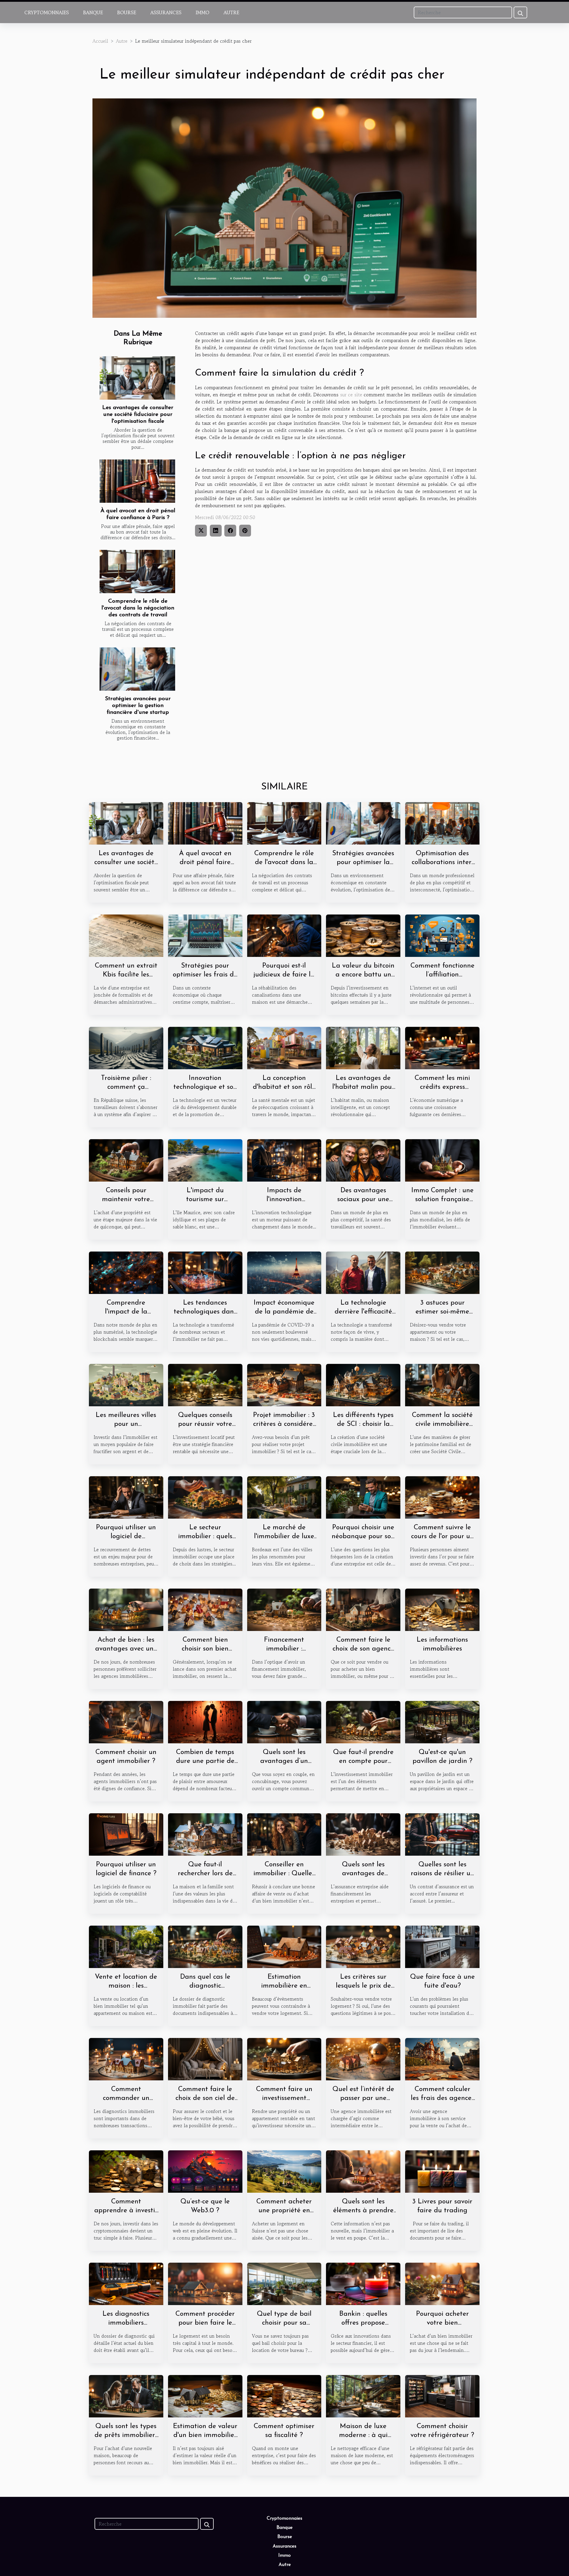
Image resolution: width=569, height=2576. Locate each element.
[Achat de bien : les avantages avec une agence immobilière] (126, 1609)
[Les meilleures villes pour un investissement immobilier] (126, 1384)
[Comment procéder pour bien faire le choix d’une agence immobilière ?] (205, 2283)
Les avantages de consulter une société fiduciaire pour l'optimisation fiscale (138, 415)
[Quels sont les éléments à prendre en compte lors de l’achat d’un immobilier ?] (363, 2171)
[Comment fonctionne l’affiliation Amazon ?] (442, 935)
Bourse (127, 12)
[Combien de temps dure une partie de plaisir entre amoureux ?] (205, 1721)
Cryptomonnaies (47, 12)
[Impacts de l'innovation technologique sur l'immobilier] (284, 1160)
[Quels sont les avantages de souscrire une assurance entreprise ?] (363, 1834)
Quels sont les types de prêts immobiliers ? (126, 2435)
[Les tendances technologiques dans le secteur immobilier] (205, 1272)
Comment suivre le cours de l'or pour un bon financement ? (442, 1537)
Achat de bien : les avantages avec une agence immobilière (126, 1649)
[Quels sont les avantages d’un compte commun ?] (284, 1721)
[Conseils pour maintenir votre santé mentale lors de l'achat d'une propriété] (126, 1160)
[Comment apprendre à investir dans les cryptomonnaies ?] (126, 2171)
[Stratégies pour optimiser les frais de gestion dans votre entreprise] (205, 935)
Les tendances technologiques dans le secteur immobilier (205, 1312)
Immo (202, 12)
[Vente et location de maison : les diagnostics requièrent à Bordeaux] (126, 1946)
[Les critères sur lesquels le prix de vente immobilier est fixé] (363, 1946)
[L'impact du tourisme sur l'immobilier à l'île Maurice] (205, 1160)
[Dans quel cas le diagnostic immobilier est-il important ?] (205, 1946)
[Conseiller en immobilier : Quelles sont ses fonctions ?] (284, 1834)
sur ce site (351, 395)
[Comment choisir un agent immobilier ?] (126, 1721)
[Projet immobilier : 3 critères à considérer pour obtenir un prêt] (284, 1384)
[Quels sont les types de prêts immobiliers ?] (126, 2395)
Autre (231, 12)
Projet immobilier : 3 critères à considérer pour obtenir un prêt (284, 1424)
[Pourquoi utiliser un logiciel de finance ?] (126, 1834)
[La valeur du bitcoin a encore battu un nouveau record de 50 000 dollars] (363, 935)
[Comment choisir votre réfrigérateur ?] (442, 2395)
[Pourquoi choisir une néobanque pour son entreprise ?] (363, 1497)
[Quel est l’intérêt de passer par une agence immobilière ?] (363, 2058)
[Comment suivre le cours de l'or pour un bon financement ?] (442, 1497)
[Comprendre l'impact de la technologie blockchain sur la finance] (126, 1272)
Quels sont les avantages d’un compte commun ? (284, 1761)
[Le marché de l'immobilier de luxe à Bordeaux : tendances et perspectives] (284, 1497)
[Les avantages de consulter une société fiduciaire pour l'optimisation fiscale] (137, 378)
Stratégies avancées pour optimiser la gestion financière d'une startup (138, 706)
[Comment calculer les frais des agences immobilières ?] (442, 2058)
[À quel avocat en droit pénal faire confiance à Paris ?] (137, 481)
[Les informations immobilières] (442, 1609)
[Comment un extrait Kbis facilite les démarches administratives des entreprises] (126, 935)
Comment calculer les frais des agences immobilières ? (442, 2098)
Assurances (166, 12)
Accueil (100, 41)
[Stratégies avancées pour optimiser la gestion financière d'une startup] (137, 669)
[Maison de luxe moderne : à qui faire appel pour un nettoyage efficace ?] (363, 2395)
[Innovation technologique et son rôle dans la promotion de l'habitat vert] (205, 1047)
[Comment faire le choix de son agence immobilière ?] (363, 1609)
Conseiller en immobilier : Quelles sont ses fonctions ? (284, 1874)
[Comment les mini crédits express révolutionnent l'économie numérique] (442, 1047)
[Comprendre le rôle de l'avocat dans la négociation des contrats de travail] (137, 572)
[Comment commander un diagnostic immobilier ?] (126, 2058)
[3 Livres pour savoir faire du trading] (442, 2171)
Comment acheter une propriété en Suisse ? (284, 2211)
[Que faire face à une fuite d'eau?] (442, 1946)
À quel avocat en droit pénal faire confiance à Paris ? (205, 862)
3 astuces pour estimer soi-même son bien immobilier (442, 1312)
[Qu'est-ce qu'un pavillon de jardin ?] (442, 1721)
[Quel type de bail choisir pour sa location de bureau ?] (284, 2283)
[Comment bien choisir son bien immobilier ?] (205, 1609)
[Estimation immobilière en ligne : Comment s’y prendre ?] (284, 1946)
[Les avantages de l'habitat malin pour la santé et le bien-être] (363, 1047)
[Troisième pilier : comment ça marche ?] (126, 1047)
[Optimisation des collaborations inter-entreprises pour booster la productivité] (442, 823)
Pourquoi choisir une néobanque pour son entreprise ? (363, 1537)
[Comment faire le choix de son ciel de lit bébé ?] (205, 2058)
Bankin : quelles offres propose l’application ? (363, 2323)
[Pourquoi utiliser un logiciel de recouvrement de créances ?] (126, 1497)
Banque (93, 12)
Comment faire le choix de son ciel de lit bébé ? (205, 2098)
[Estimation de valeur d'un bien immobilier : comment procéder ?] (205, 2395)
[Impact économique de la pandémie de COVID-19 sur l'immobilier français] (284, 1272)
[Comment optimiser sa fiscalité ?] (284, 2395)
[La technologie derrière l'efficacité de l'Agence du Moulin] (363, 1272)
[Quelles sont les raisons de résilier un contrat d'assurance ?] (442, 1834)
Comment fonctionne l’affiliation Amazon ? (442, 975)
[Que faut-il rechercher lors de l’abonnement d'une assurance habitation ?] (205, 1834)
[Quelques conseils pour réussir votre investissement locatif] (205, 1384)
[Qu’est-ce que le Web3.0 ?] (205, 2171)
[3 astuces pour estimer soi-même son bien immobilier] (442, 1272)
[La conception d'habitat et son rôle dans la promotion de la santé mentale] (284, 1047)
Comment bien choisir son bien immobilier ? (205, 1649)
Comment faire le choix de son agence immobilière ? (363, 1649)
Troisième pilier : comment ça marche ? (126, 1087)
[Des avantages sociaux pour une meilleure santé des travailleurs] (363, 1160)
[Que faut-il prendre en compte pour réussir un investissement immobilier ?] (363, 1721)
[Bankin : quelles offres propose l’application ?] (363, 2283)
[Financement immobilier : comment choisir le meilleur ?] (284, 1609)
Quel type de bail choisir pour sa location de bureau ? (284, 2323)
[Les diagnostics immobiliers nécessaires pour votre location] (126, 2283)
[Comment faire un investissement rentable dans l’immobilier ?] (284, 2058)
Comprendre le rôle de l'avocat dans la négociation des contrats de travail (138, 608)
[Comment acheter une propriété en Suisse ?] (284, 2171)
